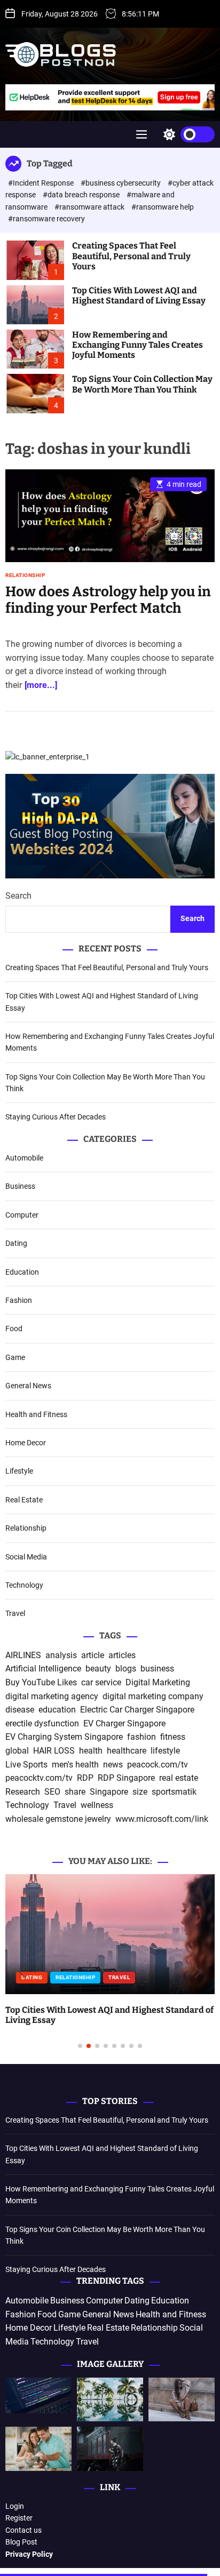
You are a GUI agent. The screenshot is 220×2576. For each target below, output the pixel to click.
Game (15, 1357)
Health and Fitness (36, 1414)
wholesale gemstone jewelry (58, 1819)
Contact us (23, 2530)
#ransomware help (163, 207)
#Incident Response (42, 183)
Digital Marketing (158, 1682)
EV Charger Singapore (124, 1723)
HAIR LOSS (54, 1751)
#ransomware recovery (46, 219)
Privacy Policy (29, 2554)
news (113, 1765)
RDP (85, 1778)
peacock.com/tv (158, 1765)
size (140, 1792)
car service (101, 1682)
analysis (61, 1655)
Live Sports (26, 1765)
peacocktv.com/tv (39, 1778)
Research (23, 1792)
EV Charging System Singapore (64, 1737)
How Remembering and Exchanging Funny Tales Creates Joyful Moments (137, 345)
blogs (126, 1669)
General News (28, 1386)
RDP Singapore (126, 1778)
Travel (15, 1613)
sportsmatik (174, 1792)
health (91, 1751)
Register (19, 2518)
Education (22, 1272)
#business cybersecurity (121, 183)
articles (122, 1655)
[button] (22, 1972)
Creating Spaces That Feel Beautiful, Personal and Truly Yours (131, 256)
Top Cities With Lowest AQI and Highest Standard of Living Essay (139, 295)
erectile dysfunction (42, 1723)
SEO (52, 1792)
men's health (75, 1765)
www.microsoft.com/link (162, 1819)
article (93, 1655)
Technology (24, 1585)
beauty (98, 1669)
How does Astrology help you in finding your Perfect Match (108, 600)
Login (15, 2506)
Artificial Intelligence (43, 1669)
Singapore (109, 1792)
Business (20, 1186)
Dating (16, 1243)
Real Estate (24, 1500)
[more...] (41, 685)
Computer (22, 1215)
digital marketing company (153, 1696)
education (57, 1710)
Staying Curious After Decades (56, 1117)
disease (20, 1710)
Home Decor (26, 1443)
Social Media (26, 1557)
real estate (179, 1778)
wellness (97, 1805)
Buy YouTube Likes (41, 1682)
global (17, 1751)
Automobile (24, 1158)
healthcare (127, 1751)
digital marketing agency (52, 1696)
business (157, 1669)
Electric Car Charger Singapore (137, 1710)
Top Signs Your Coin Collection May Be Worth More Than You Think (142, 384)
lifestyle (165, 1751)
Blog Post (21, 2542)
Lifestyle (19, 1471)
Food (14, 1329)
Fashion (19, 1300)
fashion (142, 1737)
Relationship (25, 575)
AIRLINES (23, 1655)
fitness (173, 1737)
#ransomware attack (90, 207)
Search (18, 896)
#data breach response (82, 195)
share (75, 1792)
